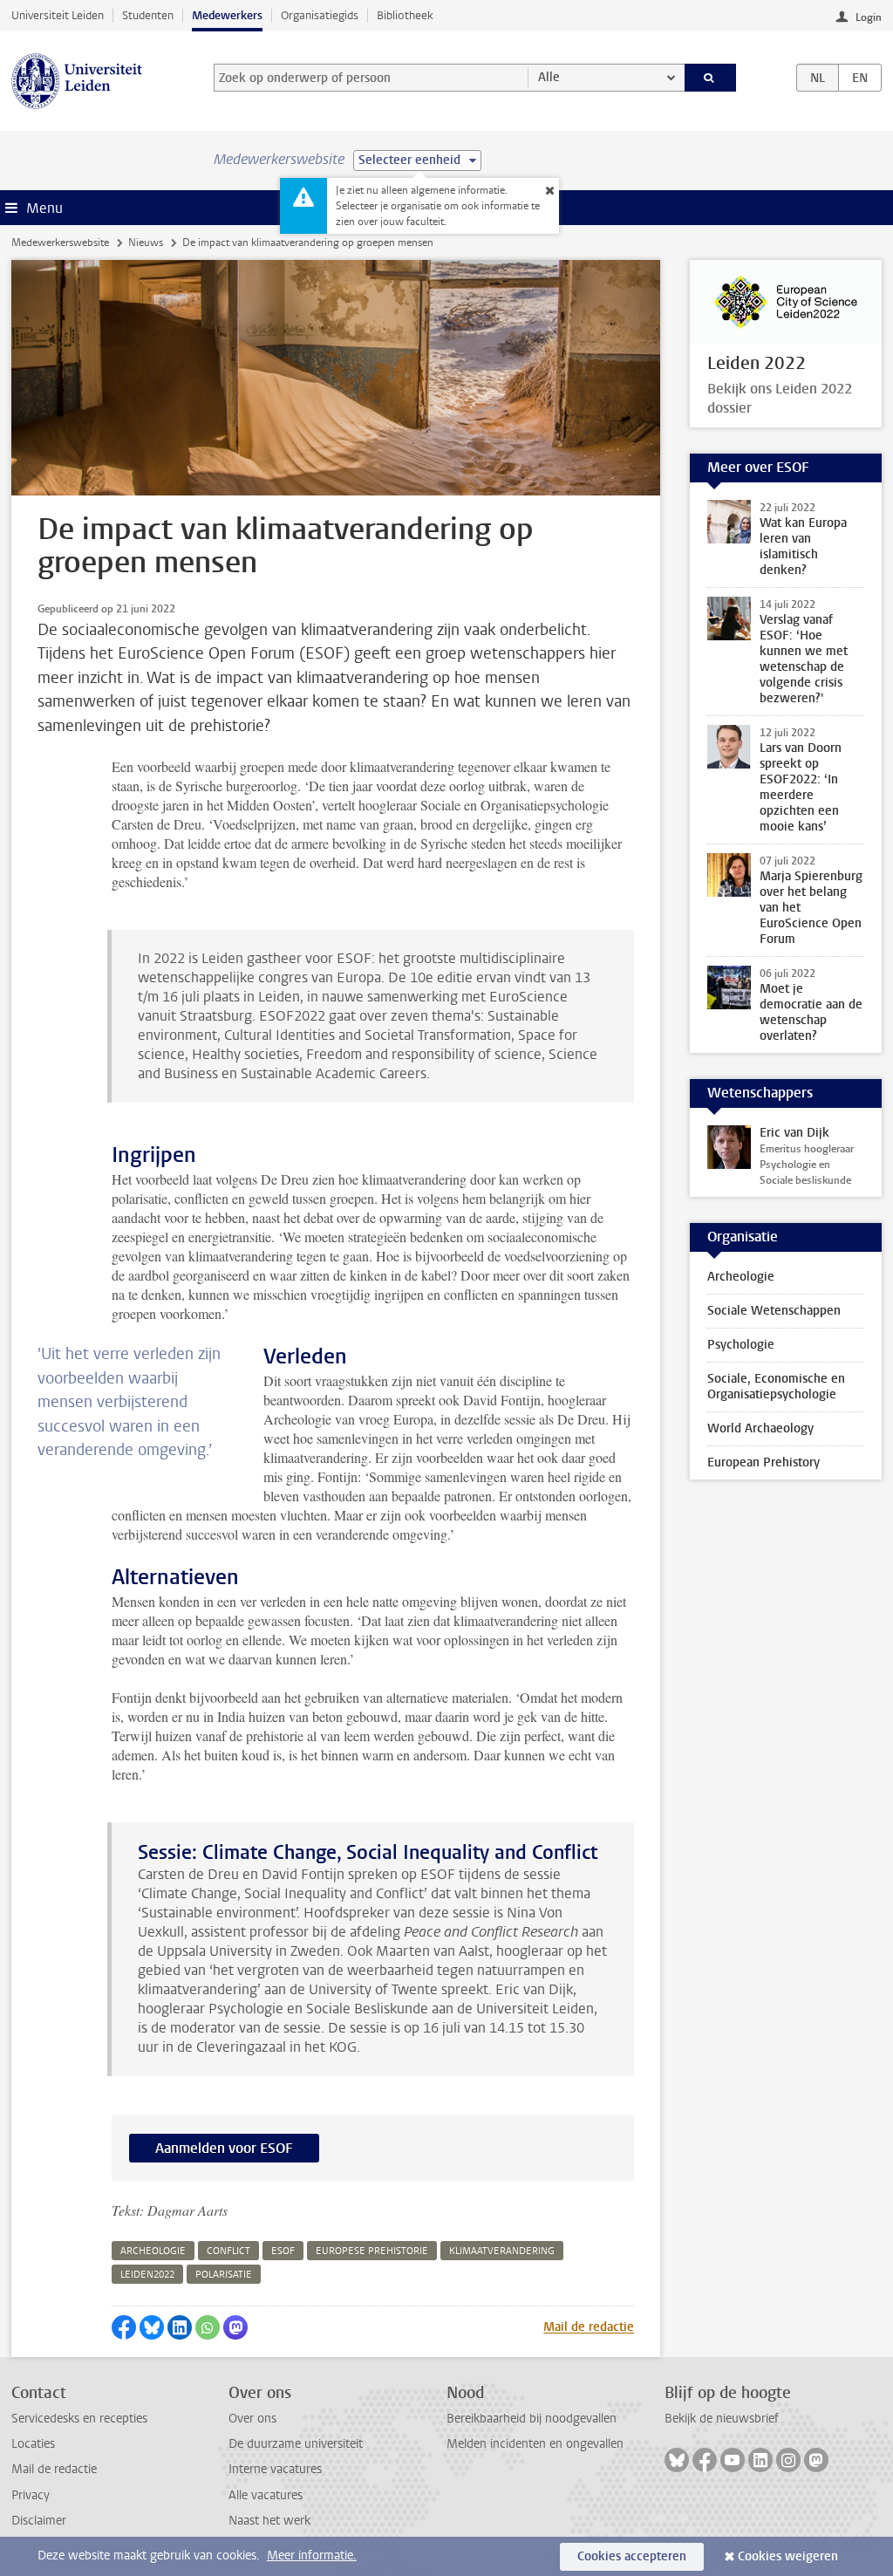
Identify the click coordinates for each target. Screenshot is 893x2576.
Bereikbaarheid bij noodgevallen (532, 2419)
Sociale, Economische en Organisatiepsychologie (776, 1387)
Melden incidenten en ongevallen (535, 2444)
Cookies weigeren (788, 2556)
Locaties (33, 2444)
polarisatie (224, 2275)
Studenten (148, 15)
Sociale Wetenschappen (774, 1311)
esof (283, 2251)
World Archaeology (760, 1428)
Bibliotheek (405, 15)
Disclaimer (39, 2521)
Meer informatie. (312, 2556)
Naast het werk (269, 2521)
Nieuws (146, 243)
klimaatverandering (502, 2251)
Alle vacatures (266, 2495)
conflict (228, 2251)
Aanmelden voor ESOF (224, 2148)
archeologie (153, 2251)
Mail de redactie (589, 2327)
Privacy (31, 2495)
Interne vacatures (275, 2469)
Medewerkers (227, 15)
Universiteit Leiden (58, 15)
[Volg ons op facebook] (705, 2460)
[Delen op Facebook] (124, 2327)
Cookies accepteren (632, 2556)
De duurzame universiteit (296, 2444)
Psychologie (741, 1345)
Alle (549, 77)
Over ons (252, 2419)
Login (869, 17)
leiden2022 (147, 2275)
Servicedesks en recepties (79, 2419)
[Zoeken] (711, 78)
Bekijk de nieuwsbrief (722, 2419)
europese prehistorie (372, 2251)
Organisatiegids (320, 15)
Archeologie (741, 1277)
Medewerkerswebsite (60, 243)
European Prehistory (763, 1462)
